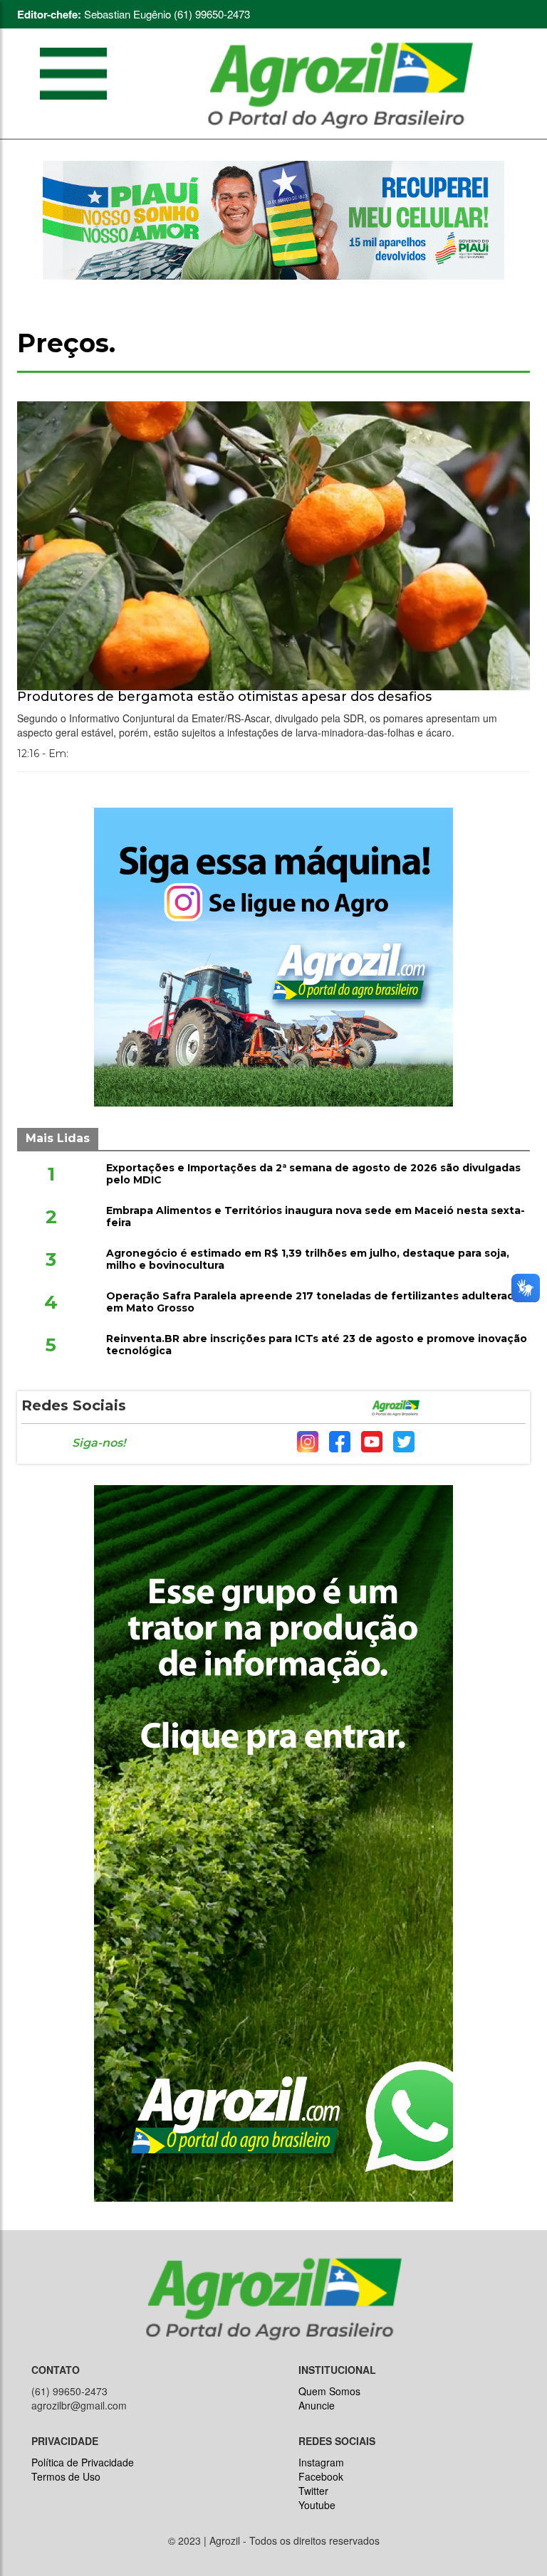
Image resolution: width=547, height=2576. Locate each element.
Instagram (321, 2462)
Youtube (317, 2505)
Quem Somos (329, 2391)
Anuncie (317, 2405)
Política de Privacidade (83, 2462)
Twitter (313, 2491)
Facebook (321, 2476)
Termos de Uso (66, 2476)
